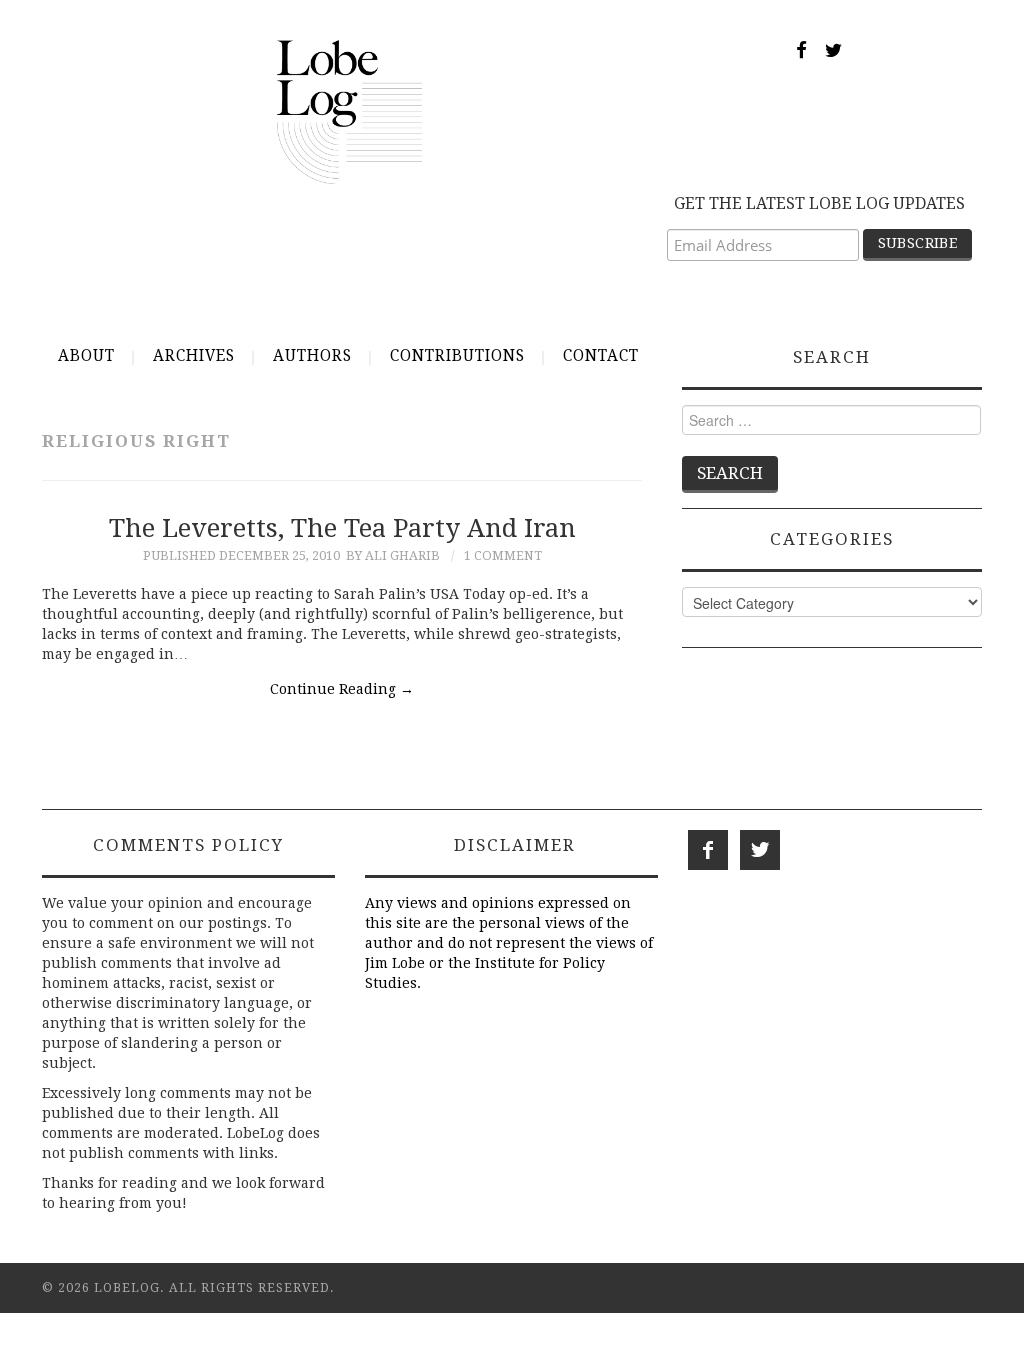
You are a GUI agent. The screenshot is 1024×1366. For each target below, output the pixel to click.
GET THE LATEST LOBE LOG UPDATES (819, 203)
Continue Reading (342, 689)
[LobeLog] (349, 111)
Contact (601, 356)
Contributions (457, 356)
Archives (194, 356)
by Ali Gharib (393, 555)
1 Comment (503, 555)
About (86, 356)
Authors (312, 356)
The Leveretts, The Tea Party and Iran (342, 528)
